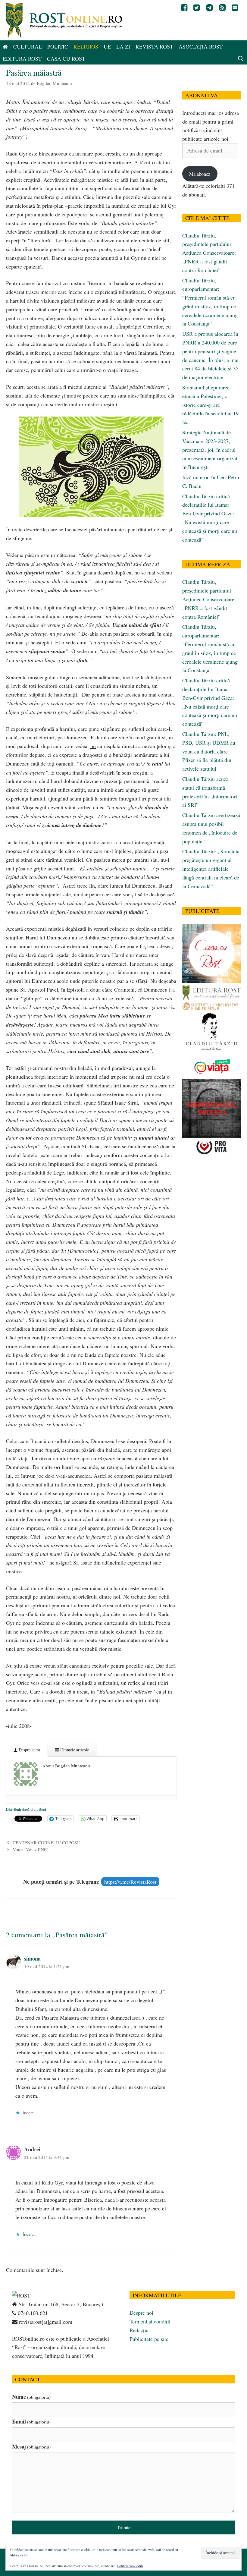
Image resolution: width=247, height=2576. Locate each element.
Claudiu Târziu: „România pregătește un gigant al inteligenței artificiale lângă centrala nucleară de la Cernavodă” (211, 868)
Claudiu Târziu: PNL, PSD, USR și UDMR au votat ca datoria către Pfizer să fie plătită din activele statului (209, 751)
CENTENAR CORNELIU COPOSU (47, 1842)
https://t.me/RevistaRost (130, 1882)
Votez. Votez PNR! (31, 1849)
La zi (123, 46)
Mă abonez (200, 174)
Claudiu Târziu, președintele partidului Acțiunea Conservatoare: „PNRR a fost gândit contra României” (209, 253)
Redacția (139, 2330)
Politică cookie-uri (130, 2566)
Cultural (28, 46)
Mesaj (31, 2446)
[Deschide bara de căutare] (241, 58)
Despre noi (141, 2313)
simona (32, 1958)
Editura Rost (22, 58)
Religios (86, 46)
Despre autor (29, 1750)
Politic (58, 46)
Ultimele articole (74, 1750)
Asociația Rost (201, 46)
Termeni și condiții (150, 2321)
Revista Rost (154, 46)
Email (31, 2421)
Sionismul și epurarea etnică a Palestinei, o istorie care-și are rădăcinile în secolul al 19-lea (211, 405)
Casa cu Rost (66, 58)
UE (107, 46)
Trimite (124, 2527)
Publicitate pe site (149, 2339)
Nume (31, 2397)
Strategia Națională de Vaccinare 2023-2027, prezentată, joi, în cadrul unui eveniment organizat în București (210, 450)
